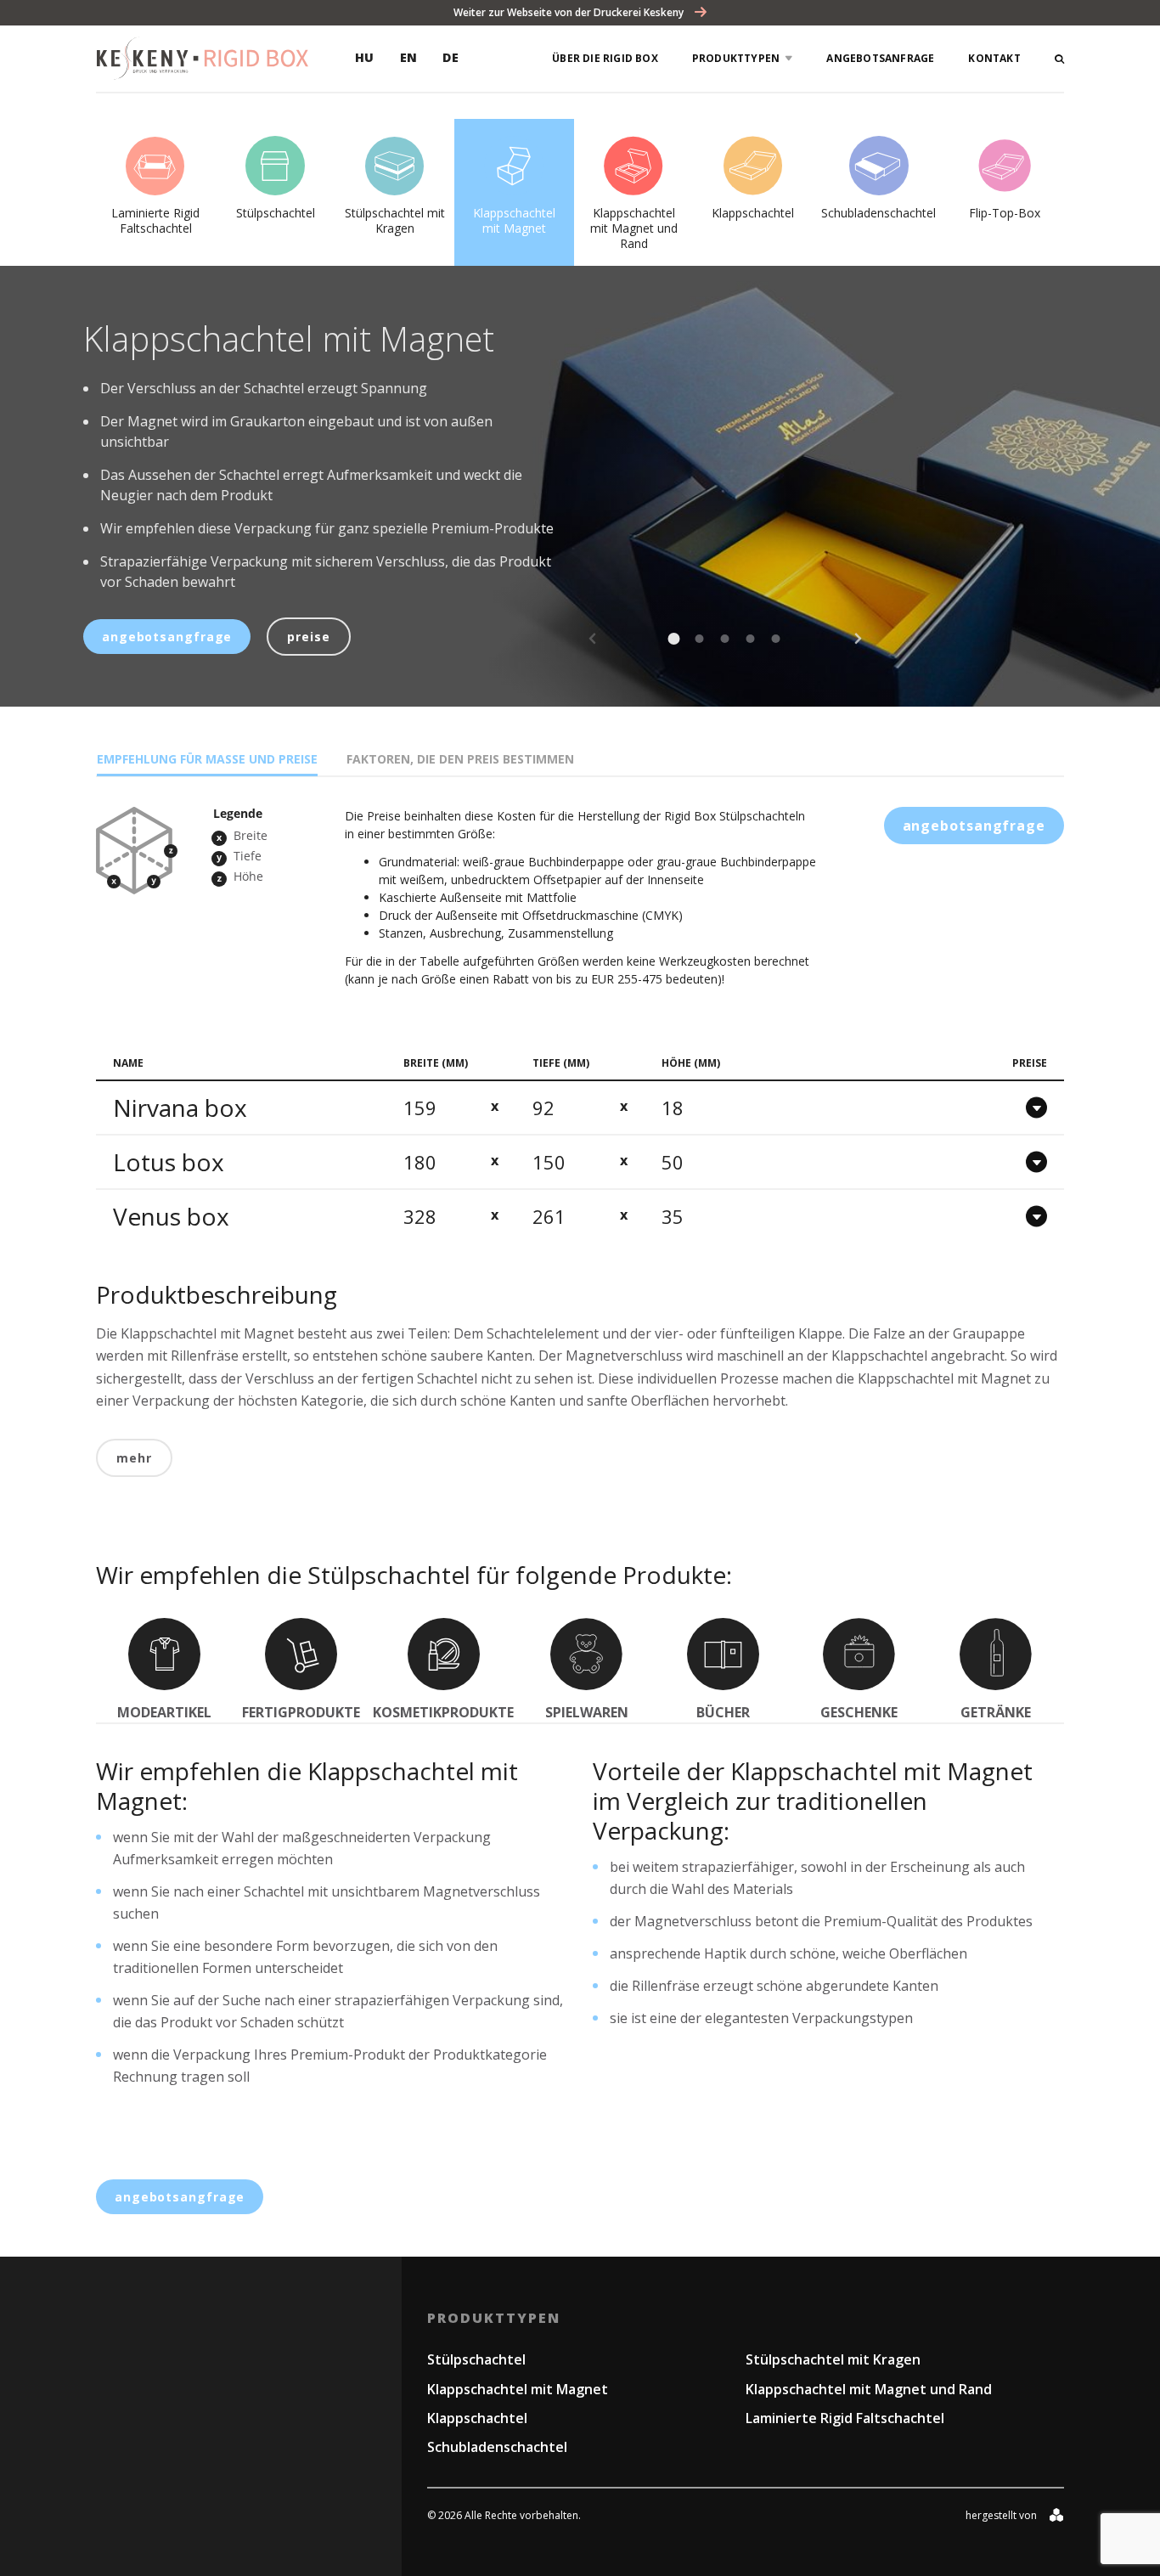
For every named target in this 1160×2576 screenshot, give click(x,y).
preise (308, 637)
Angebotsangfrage (167, 637)
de (450, 57)
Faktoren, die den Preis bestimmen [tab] (460, 759)
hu (365, 57)
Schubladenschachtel (497, 2447)
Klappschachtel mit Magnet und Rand (869, 2389)
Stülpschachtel (476, 2359)
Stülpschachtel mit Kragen (833, 2359)
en (409, 57)
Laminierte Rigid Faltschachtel (845, 2418)
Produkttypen (736, 58)
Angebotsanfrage (880, 58)
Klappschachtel (477, 2418)
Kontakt (994, 58)
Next (858, 639)
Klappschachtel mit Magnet (518, 2389)
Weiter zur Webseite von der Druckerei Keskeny (570, 12)
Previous (593, 639)
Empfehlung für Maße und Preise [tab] (207, 759)
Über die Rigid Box (605, 58)
